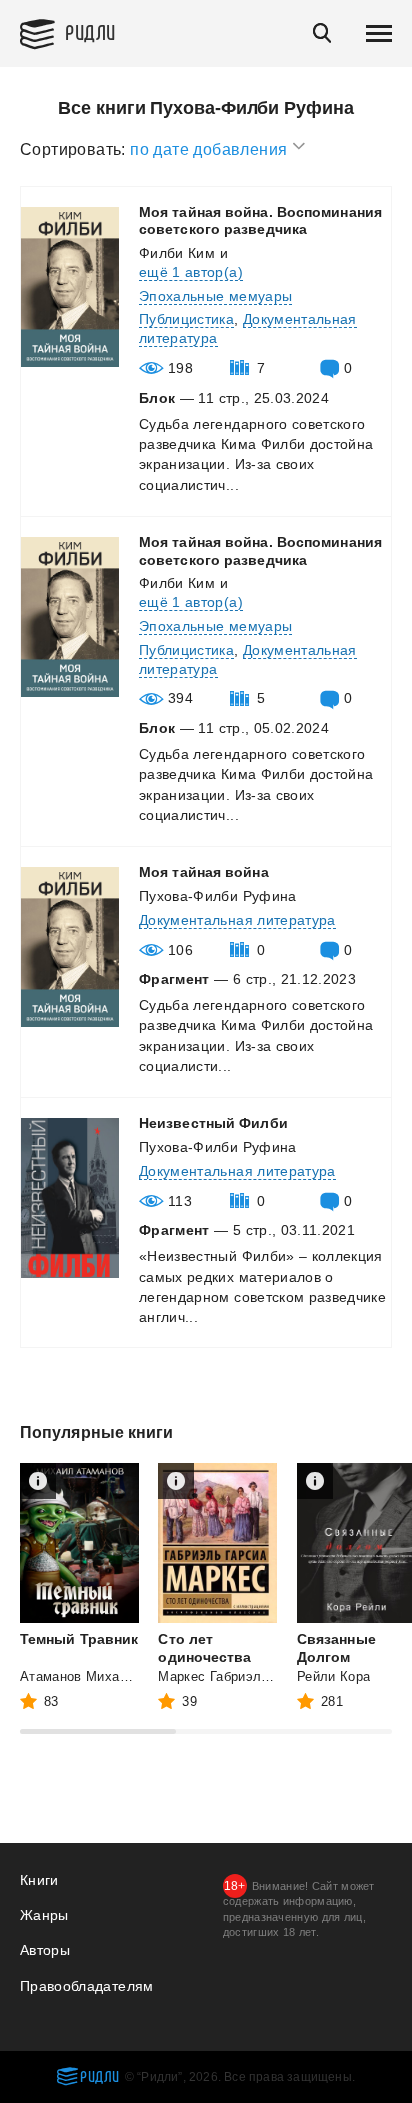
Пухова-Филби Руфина (218, 896)
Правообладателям (87, 1986)
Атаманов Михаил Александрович (129, 1676)
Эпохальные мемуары (215, 296)
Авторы (45, 1950)
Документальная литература (237, 920)
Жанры (44, 1915)
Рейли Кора (334, 1676)
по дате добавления (211, 149)
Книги (39, 1880)
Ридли (90, 31)
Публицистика (186, 319)
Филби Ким (177, 253)
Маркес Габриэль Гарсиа (237, 1676)
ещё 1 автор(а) (191, 272)
